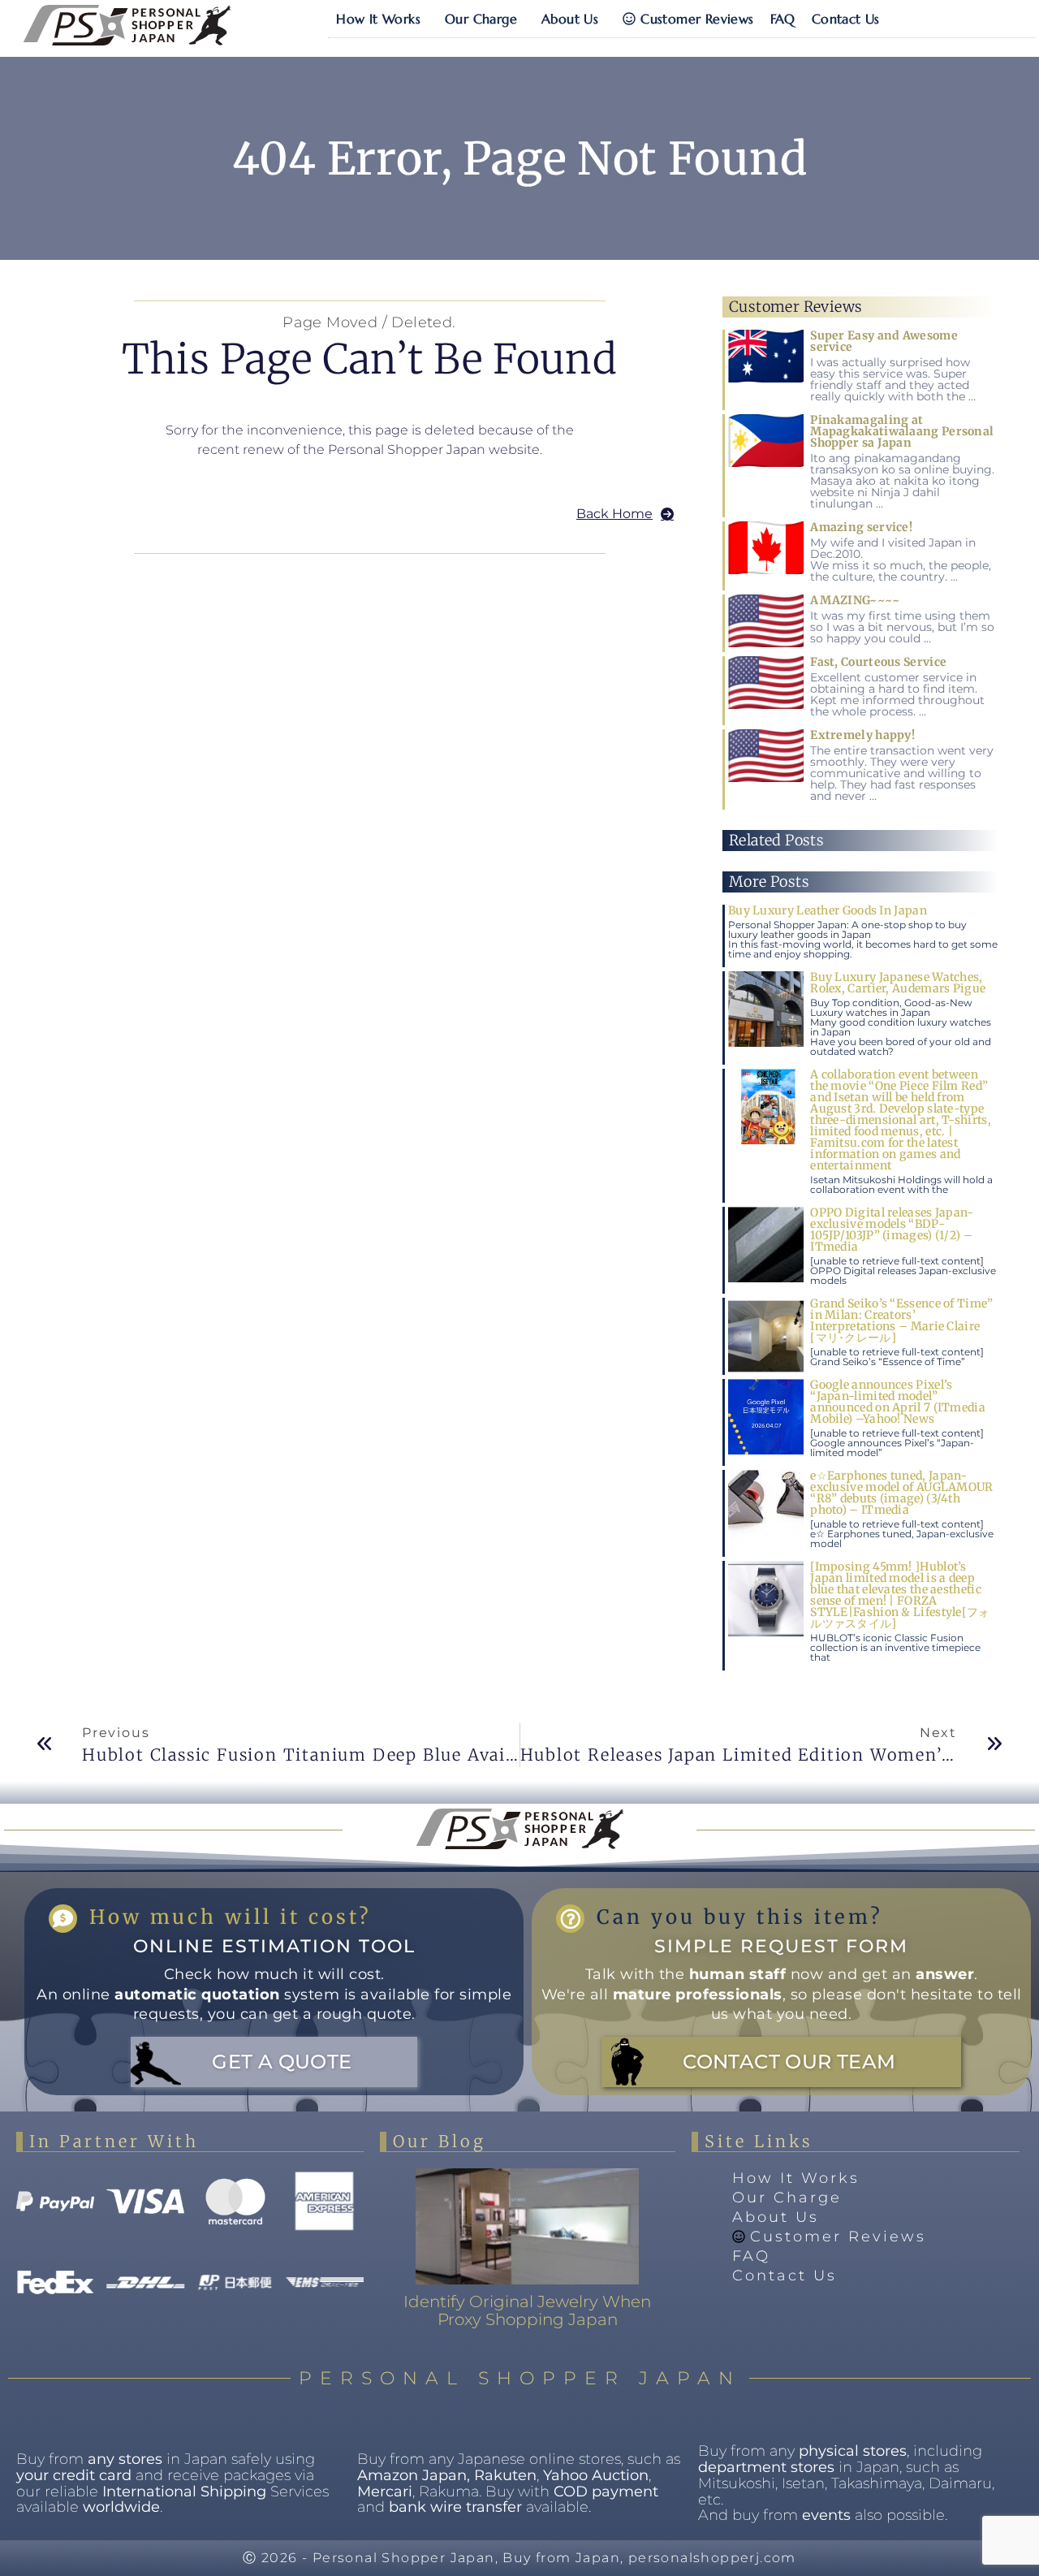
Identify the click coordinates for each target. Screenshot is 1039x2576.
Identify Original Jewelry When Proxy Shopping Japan (527, 2310)
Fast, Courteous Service (878, 662)
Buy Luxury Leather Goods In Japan (828, 910)
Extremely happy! (862, 735)
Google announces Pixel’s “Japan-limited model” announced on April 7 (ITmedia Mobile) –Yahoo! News (898, 1402)
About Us (570, 19)
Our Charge (481, 19)
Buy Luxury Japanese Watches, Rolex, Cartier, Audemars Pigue (898, 983)
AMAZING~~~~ (855, 600)
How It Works (378, 19)
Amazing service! (861, 527)
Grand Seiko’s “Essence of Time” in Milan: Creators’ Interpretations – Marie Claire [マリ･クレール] (901, 1320)
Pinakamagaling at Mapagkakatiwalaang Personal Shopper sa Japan (902, 431)
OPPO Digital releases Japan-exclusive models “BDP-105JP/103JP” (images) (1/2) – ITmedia (892, 1230)
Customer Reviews (697, 19)
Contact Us (846, 19)
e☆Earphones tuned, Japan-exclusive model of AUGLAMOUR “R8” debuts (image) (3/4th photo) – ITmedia (901, 1493)
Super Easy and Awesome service (884, 341)
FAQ (783, 19)
